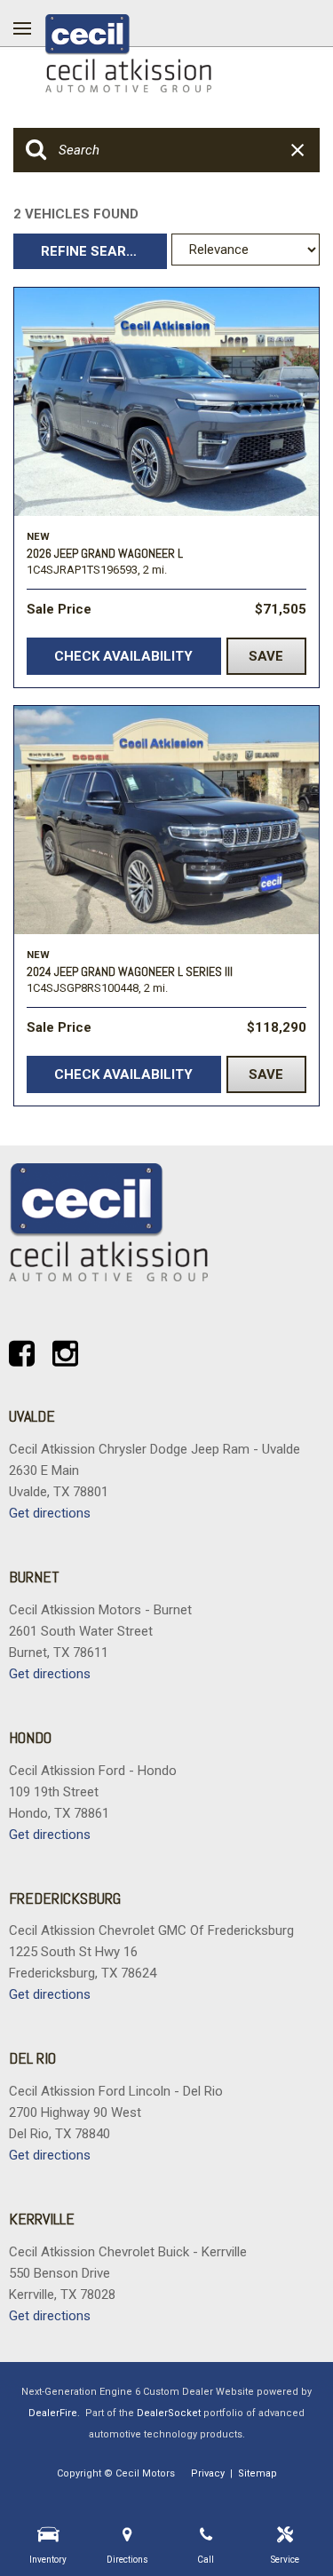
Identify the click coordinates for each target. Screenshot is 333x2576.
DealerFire (53, 2413)
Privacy (208, 2473)
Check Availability (123, 656)
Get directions (50, 1513)
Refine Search (93, 251)
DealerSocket (169, 2413)
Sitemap (258, 2473)
